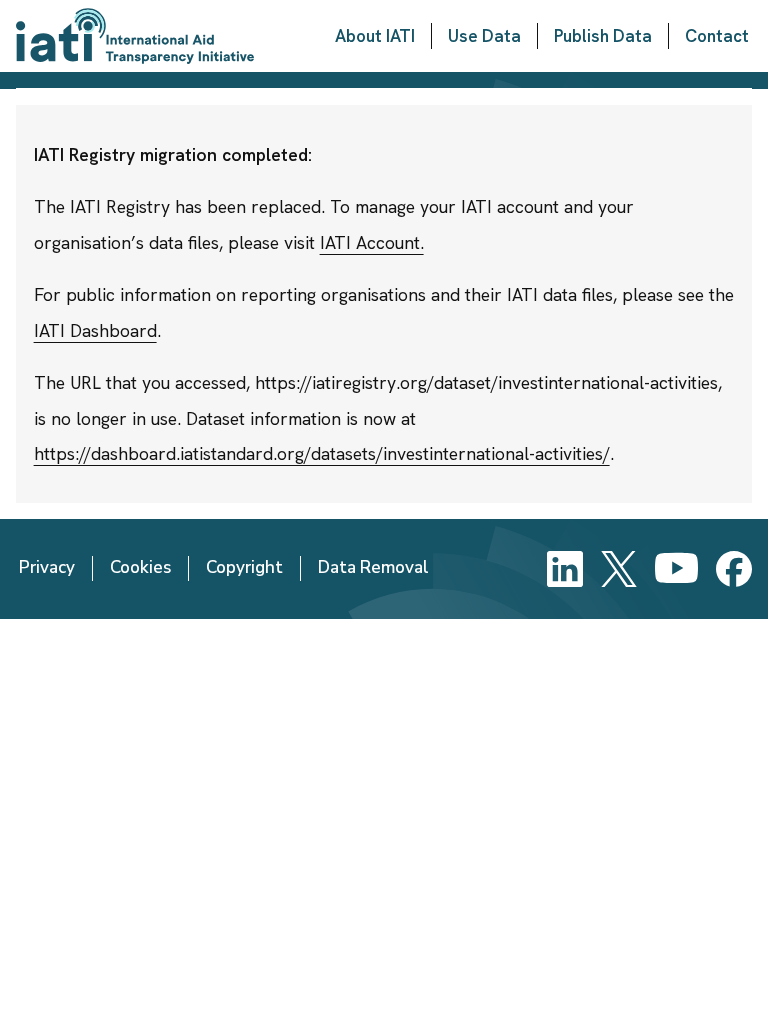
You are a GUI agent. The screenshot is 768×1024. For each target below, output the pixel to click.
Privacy (47, 567)
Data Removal (373, 567)
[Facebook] (734, 569)
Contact (717, 36)
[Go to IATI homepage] (135, 36)
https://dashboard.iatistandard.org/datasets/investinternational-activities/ (322, 453)
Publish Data (603, 36)
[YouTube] (676, 569)
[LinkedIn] (565, 569)
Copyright (244, 567)
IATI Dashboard (95, 330)
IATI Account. (372, 242)
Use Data (484, 36)
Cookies (140, 567)
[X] (619, 569)
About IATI (375, 36)
